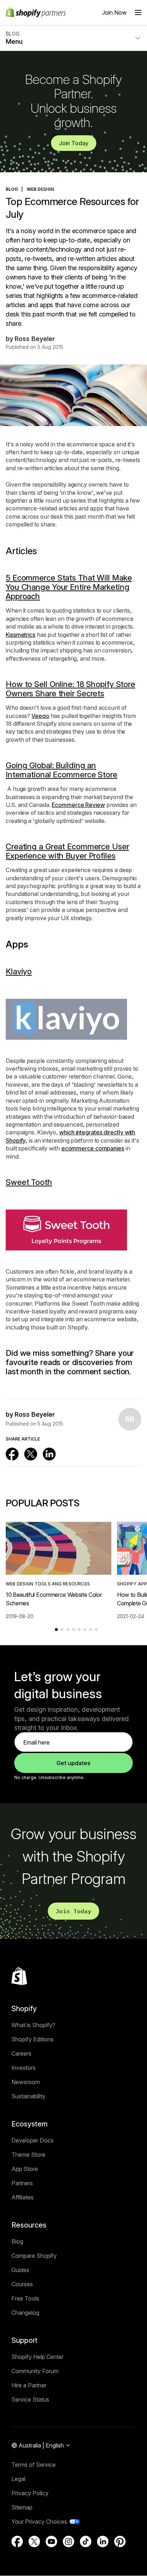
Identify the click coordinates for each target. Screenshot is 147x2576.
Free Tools (25, 2298)
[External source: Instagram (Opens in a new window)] (69, 2541)
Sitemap (22, 2507)
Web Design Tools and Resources (48, 1584)
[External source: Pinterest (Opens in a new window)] (120, 2541)
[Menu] (138, 12)
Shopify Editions (32, 2039)
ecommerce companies (93, 1148)
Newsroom (26, 2082)
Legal (18, 2479)
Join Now (114, 12)
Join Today (74, 143)
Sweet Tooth (29, 1182)
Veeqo (40, 716)
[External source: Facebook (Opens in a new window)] (12, 1454)
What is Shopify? (33, 2025)
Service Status (30, 2399)
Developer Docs (32, 2140)
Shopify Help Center (37, 2357)
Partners (22, 2183)
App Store (25, 2169)
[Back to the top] (19, 1976)
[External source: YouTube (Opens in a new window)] (51, 2541)
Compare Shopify (34, 2256)
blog (12, 189)
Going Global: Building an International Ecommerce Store (62, 770)
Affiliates (22, 2197)
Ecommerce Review (78, 805)
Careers (21, 2053)
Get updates (73, 1763)
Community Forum (35, 2371)
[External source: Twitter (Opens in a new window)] (31, 1454)
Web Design (40, 189)
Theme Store (28, 2155)
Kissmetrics (21, 635)
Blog (17, 2241)
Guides (20, 2270)
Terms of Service (34, 2465)
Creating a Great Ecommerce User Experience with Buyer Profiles (67, 851)
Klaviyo (19, 971)
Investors (24, 2068)
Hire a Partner (29, 2385)
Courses (22, 2284)
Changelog (25, 2313)
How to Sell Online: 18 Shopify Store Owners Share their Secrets (70, 689)
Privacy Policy (30, 2493)
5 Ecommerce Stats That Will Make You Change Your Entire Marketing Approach (69, 587)
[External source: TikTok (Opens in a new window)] (86, 2541)
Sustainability (28, 2096)
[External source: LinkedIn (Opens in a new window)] (49, 1454)
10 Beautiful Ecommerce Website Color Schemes (54, 1599)
